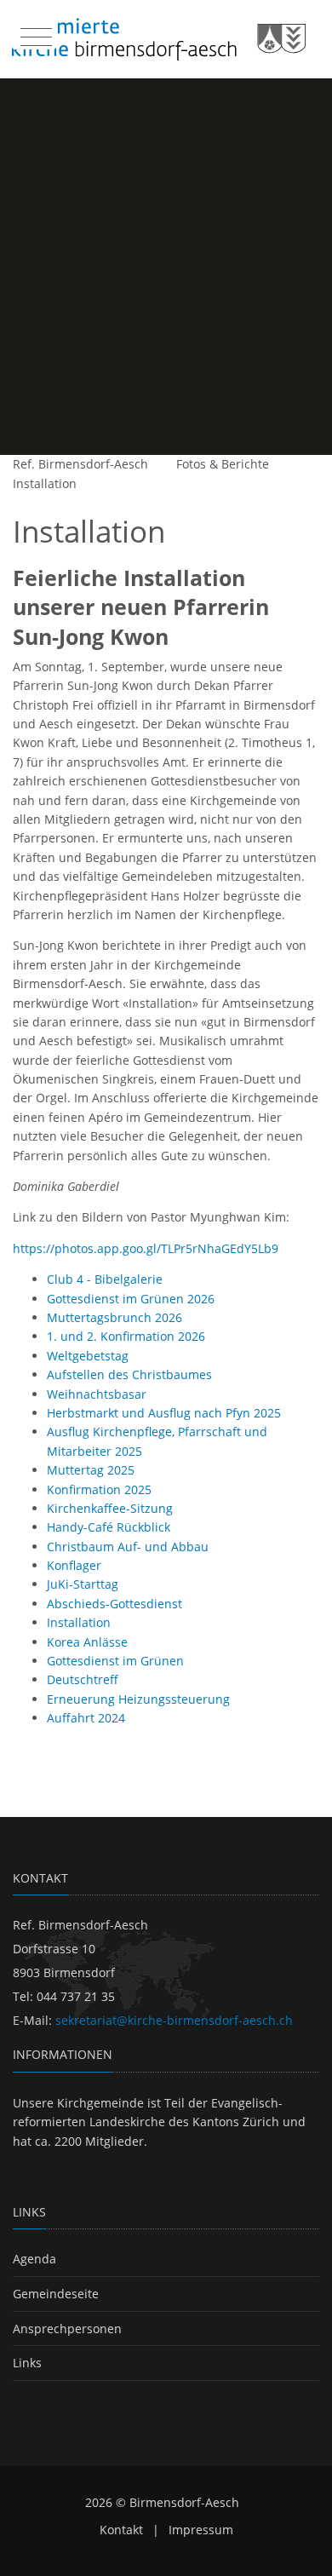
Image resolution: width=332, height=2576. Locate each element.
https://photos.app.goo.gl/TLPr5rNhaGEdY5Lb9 (146, 1248)
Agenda (34, 2259)
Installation (45, 483)
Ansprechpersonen (67, 2329)
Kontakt (121, 2530)
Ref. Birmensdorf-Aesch (80, 464)
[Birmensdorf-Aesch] (159, 39)
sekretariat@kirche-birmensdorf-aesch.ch (174, 2020)
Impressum (201, 2530)
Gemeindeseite (56, 2294)
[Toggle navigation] (34, 33)
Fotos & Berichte (223, 464)
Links (27, 2363)
